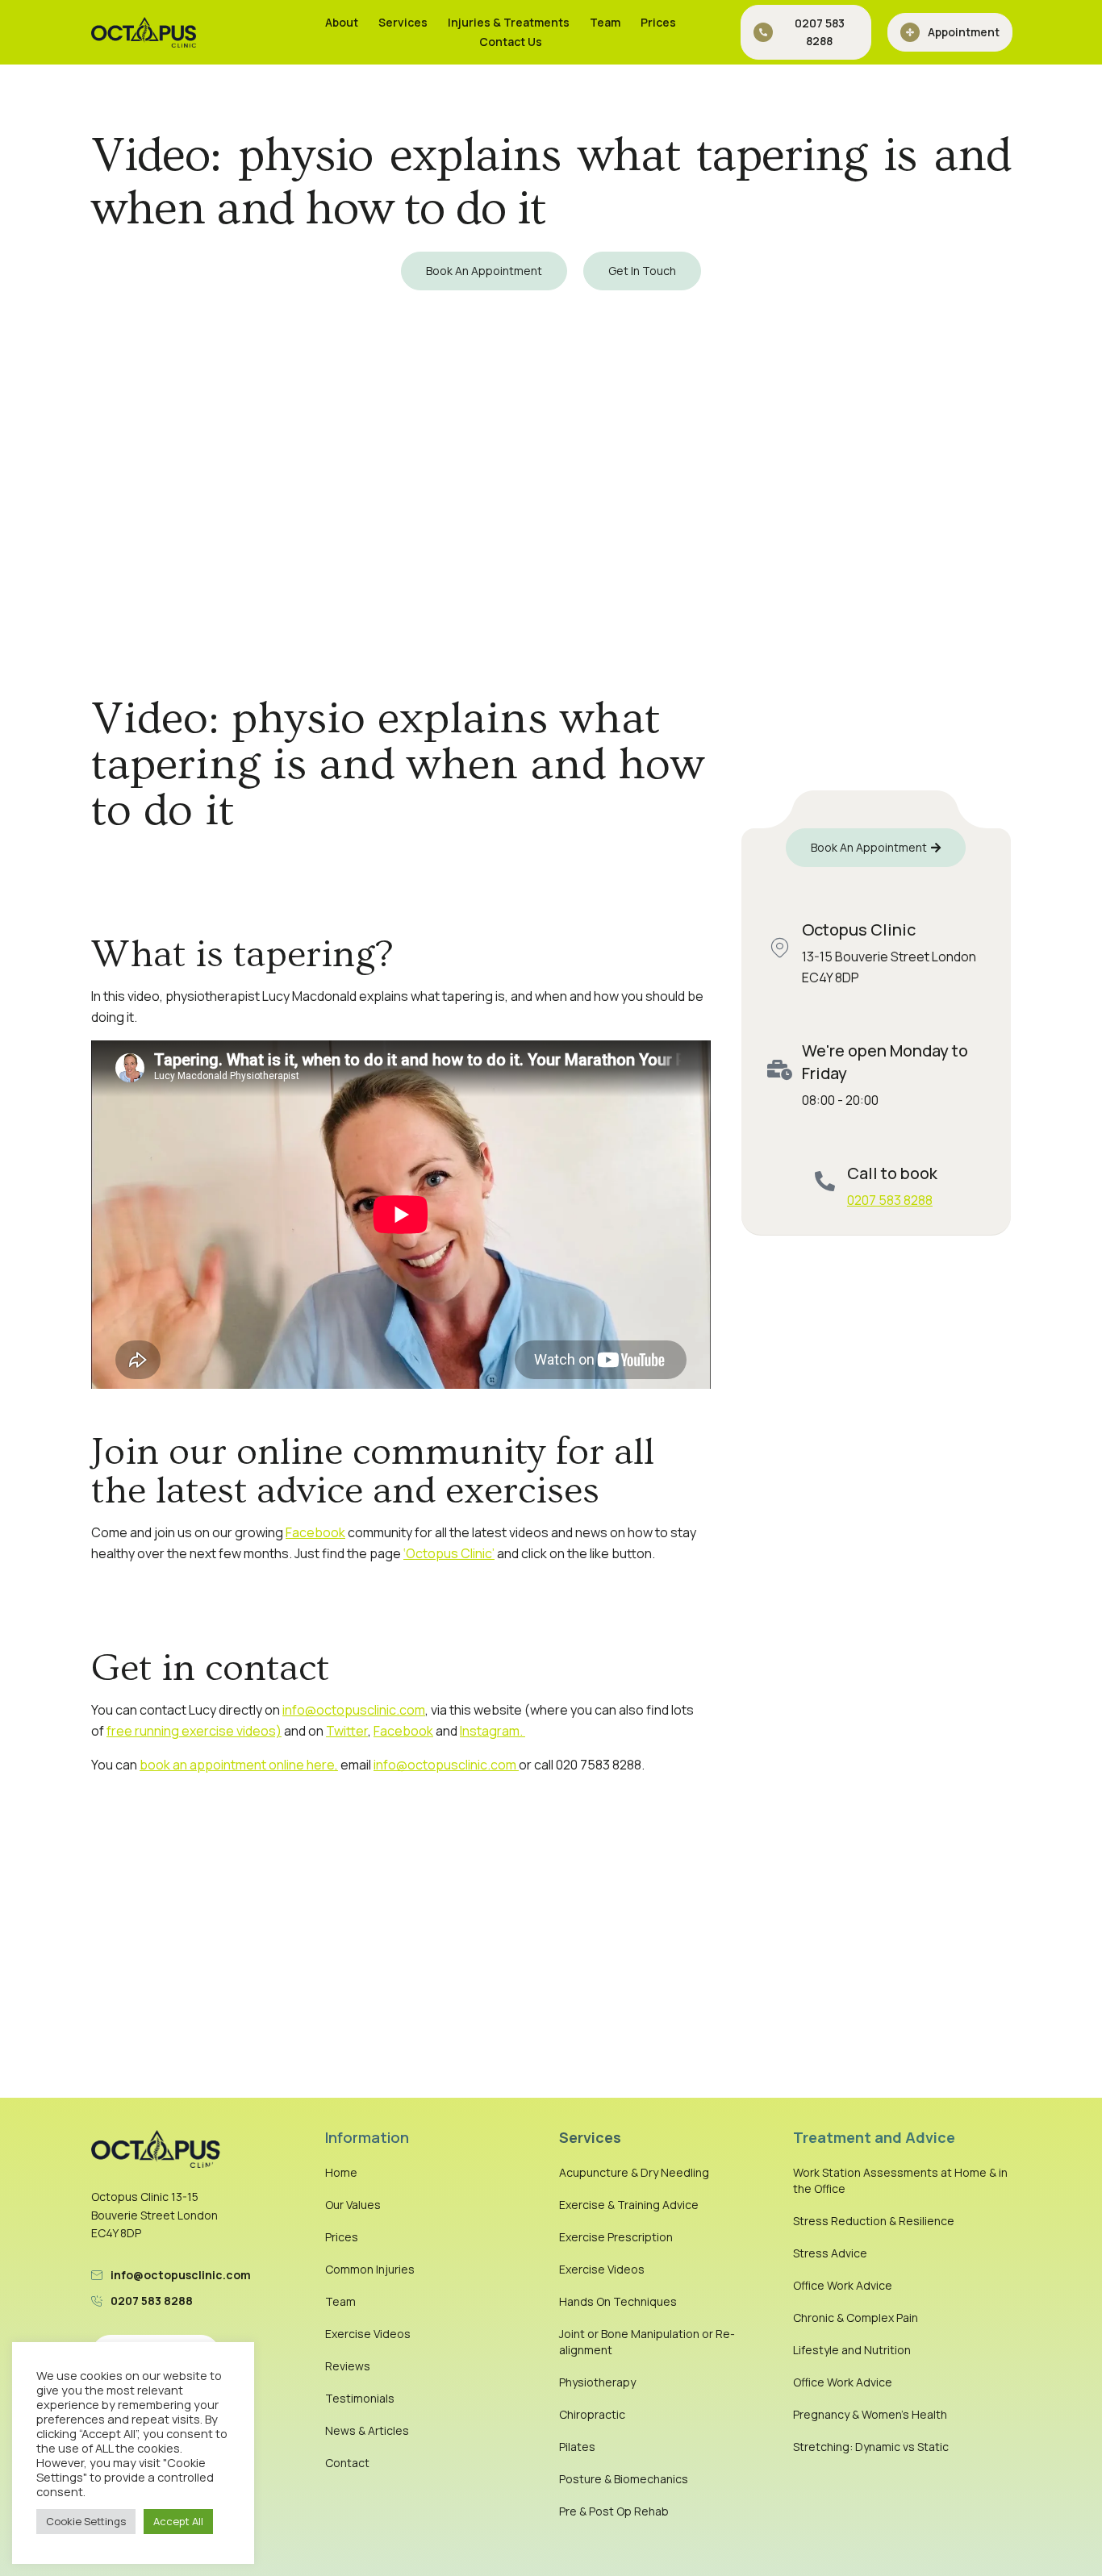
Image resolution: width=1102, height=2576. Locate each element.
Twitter (347, 1731)
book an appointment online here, (239, 1765)
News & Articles (367, 2430)
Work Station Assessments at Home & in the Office (900, 2180)
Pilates (577, 2447)
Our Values (353, 2205)
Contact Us (511, 42)
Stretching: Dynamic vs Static (871, 2447)
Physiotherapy (597, 2382)
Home (341, 2172)
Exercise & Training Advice (629, 2205)
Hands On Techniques (618, 2301)
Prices (658, 22)
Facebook (315, 1532)
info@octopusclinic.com (354, 1710)
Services (403, 22)
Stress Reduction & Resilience (874, 2221)
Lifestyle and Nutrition (852, 2350)
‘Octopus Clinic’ (449, 1553)
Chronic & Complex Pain (856, 2318)
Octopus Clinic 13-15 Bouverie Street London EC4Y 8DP (154, 2215)
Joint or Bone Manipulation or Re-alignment (647, 2342)
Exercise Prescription (616, 2237)
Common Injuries (370, 2269)
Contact (347, 2463)
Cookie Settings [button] (86, 2521)
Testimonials (360, 2398)
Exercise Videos (368, 2334)
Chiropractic (592, 2414)
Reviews (348, 2366)
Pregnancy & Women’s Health (870, 2414)
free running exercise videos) (194, 1731)
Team (605, 22)
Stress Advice (830, 2253)
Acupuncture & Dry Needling (634, 2172)
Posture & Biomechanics (624, 2479)
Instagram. (493, 1731)
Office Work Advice (843, 2285)
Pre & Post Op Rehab (614, 2511)
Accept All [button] (178, 2521)
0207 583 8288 (890, 1200)
